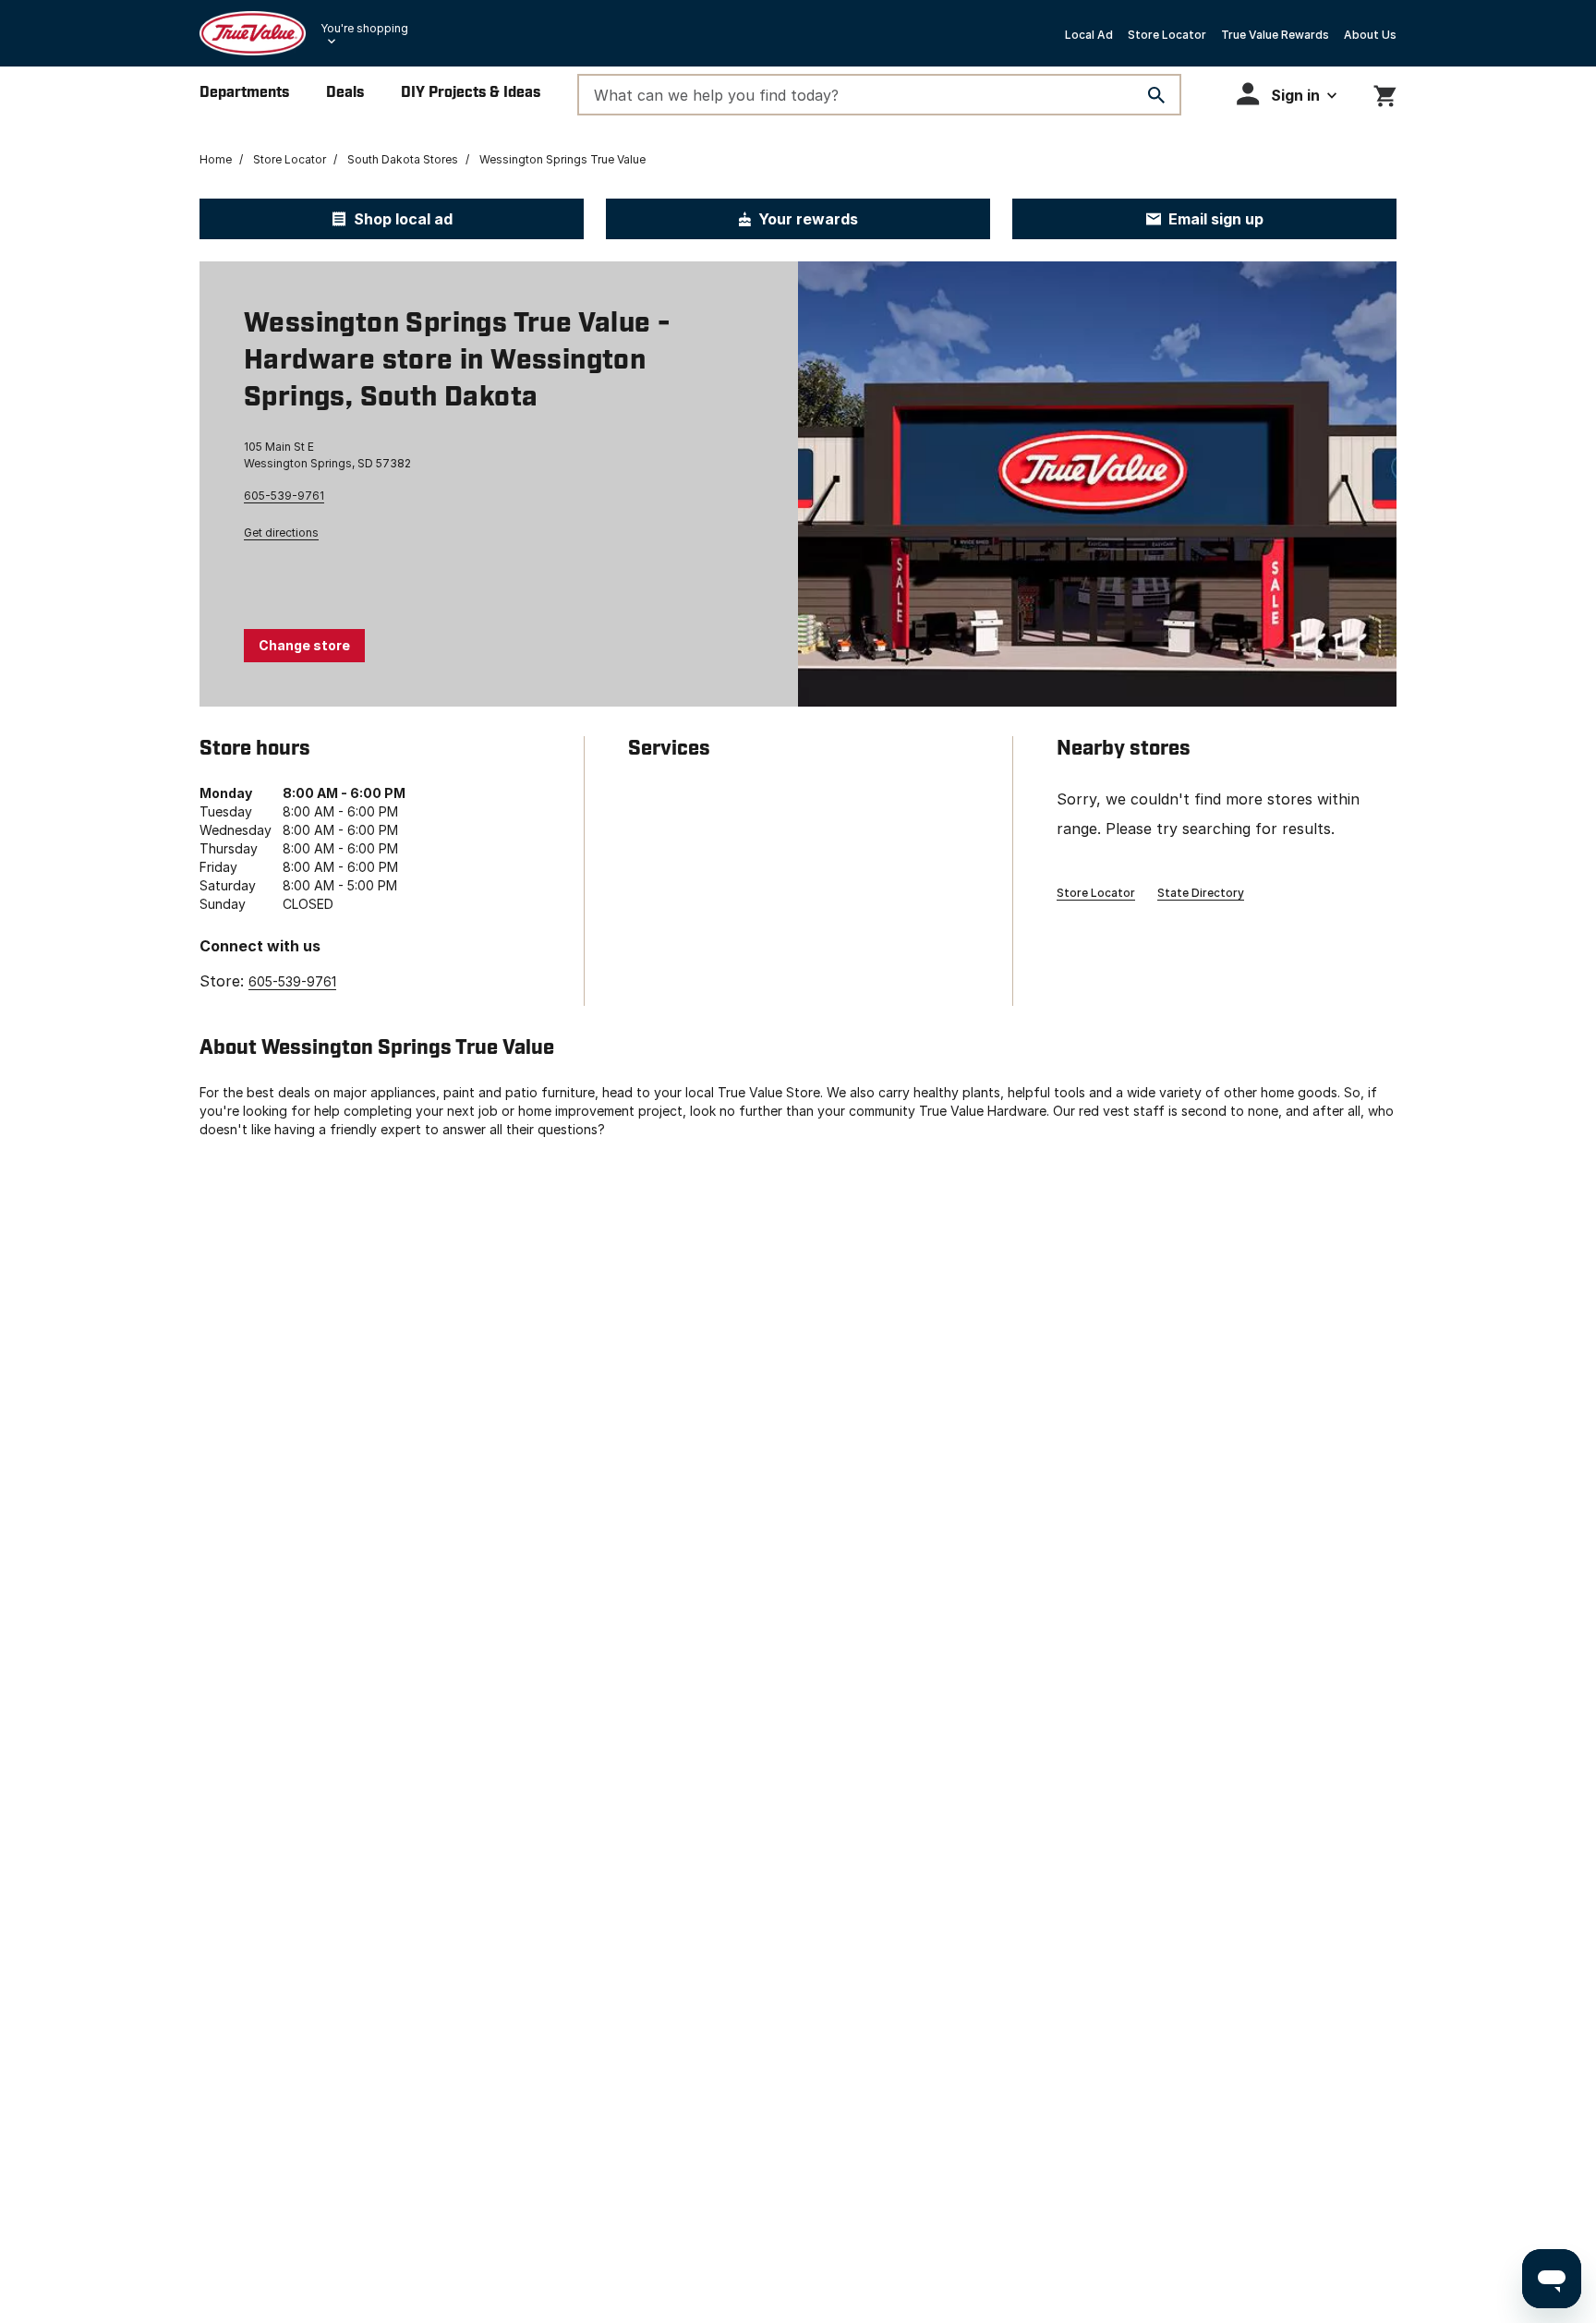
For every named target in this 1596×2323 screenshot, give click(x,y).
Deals (345, 93)
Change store (304, 645)
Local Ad (1089, 35)
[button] (1287, 94)
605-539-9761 (284, 496)
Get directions (281, 532)
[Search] (1156, 95)
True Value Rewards (1275, 35)
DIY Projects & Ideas (471, 93)
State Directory (1201, 893)
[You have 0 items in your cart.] (1385, 93)
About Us (1370, 35)
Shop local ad (403, 219)
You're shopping (364, 28)
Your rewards (808, 219)
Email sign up (1216, 219)
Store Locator (1167, 35)
